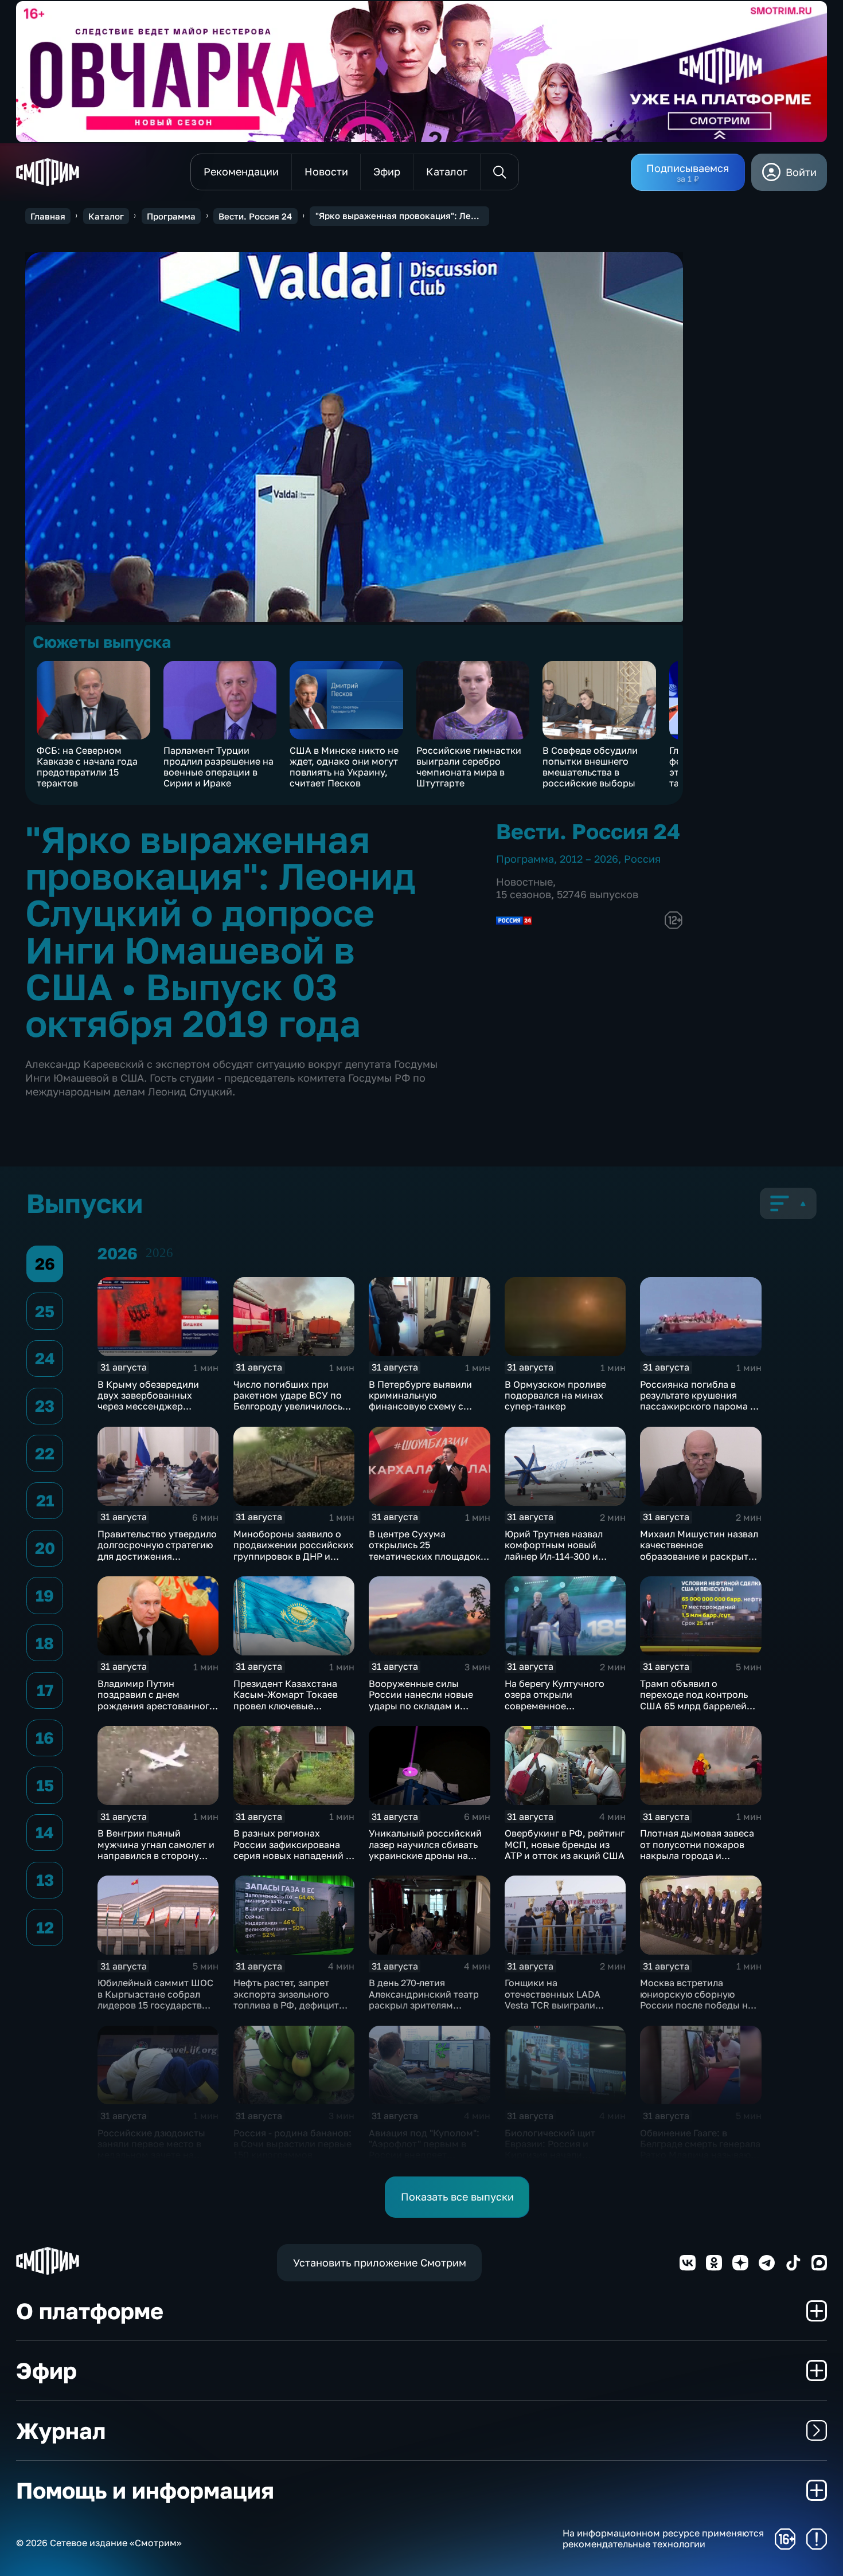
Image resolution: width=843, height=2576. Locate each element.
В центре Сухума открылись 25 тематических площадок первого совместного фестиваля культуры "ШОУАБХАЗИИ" (425, 1561)
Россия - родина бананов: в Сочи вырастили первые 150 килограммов (292, 2144)
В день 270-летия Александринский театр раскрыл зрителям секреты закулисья (424, 1999)
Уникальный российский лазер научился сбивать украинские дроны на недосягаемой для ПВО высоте (425, 1855)
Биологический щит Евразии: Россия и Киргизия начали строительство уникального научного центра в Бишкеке (556, 2160)
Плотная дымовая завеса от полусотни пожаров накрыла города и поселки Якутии (697, 1850)
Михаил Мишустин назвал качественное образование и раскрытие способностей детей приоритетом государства (700, 1556)
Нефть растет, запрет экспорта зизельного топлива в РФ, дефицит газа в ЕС (286, 1999)
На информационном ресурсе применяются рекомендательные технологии (663, 2539)
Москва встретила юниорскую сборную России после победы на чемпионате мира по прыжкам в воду (696, 2005)
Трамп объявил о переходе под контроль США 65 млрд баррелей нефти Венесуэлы (694, 1700)
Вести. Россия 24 (255, 216)
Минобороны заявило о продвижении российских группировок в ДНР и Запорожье (294, 1551)
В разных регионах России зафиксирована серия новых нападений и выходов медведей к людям (292, 1855)
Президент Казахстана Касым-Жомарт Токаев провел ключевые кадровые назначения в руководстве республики (291, 1706)
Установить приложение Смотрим (380, 2262)
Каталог (106, 216)
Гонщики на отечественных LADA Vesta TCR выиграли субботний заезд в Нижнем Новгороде (553, 2005)
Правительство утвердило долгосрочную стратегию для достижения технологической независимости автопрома (157, 1561)
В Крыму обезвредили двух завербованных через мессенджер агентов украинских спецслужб (148, 1406)
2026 (159, 1253)
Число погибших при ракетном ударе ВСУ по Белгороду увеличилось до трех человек (288, 1401)
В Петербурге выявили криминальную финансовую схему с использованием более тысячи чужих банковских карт (429, 1412)
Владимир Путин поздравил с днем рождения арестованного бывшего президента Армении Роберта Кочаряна (156, 1711)
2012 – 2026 (589, 859)
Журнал (61, 2431)
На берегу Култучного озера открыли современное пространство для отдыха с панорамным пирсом (563, 1706)
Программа (171, 216)
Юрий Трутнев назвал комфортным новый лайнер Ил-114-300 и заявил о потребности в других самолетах (559, 1556)
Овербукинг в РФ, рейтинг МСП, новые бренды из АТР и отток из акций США (565, 1844)
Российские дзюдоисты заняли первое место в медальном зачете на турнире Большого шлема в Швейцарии (156, 2155)
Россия (642, 859)
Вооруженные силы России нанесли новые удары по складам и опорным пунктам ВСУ (421, 1700)
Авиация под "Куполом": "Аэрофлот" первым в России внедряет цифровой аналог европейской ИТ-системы (428, 2155)
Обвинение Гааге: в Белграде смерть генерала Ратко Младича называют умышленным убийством (700, 2150)
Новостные (524, 882)
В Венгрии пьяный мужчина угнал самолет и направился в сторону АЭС (156, 1850)
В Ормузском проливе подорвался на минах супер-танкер (555, 1395)
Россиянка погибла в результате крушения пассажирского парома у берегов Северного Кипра (699, 1401)
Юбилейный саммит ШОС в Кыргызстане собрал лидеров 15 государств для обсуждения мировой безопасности (157, 2005)
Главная (48, 216)
